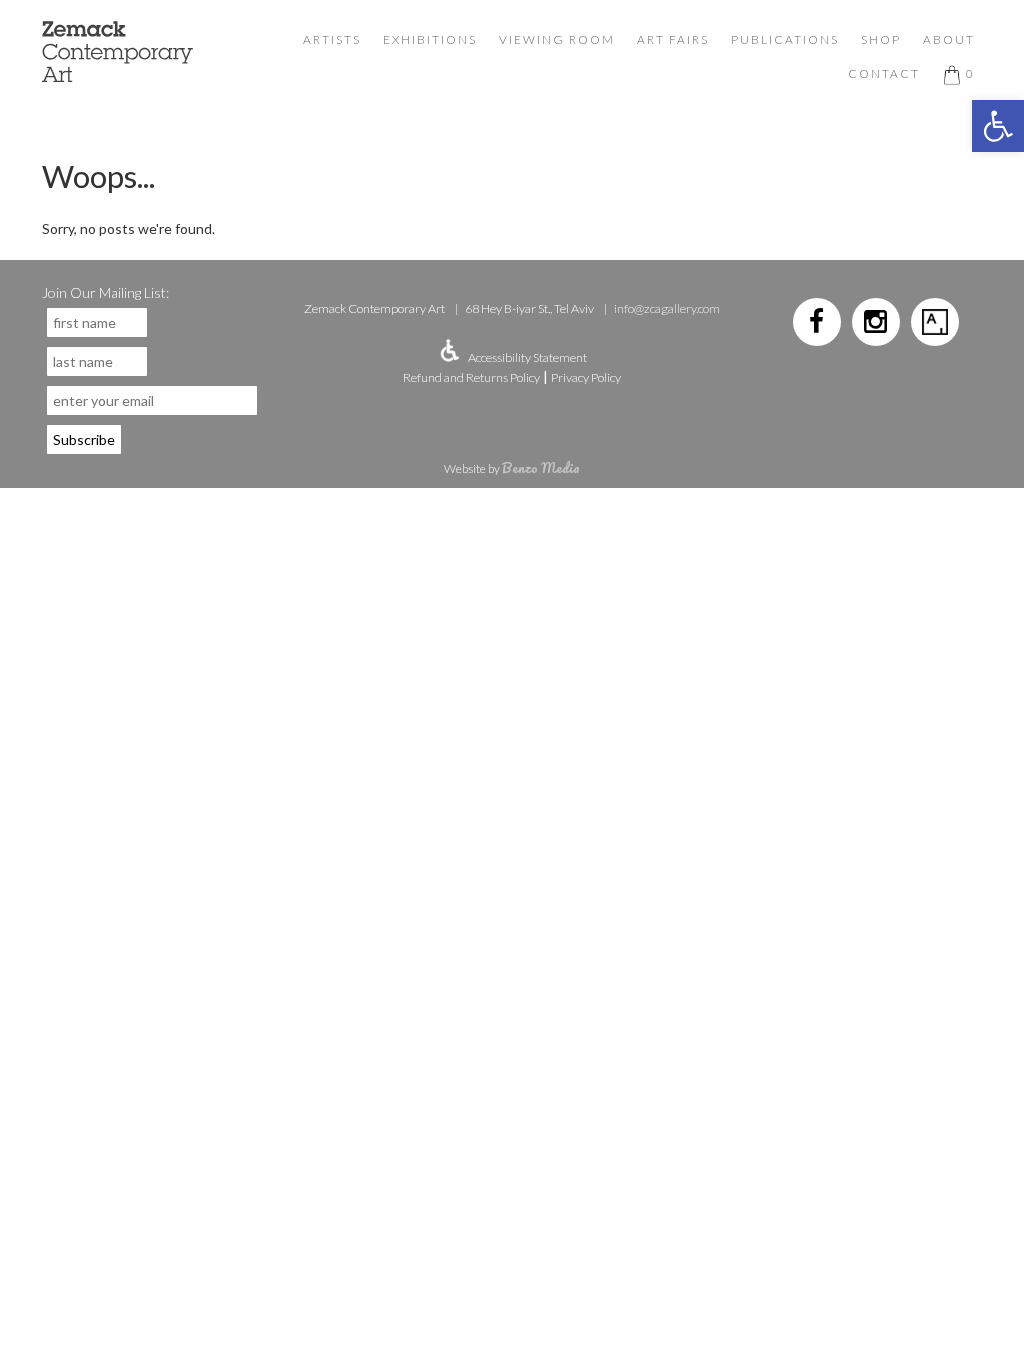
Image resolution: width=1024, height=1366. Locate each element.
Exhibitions (430, 39)
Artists (332, 39)
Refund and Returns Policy (471, 377)
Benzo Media (541, 467)
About (949, 39)
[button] (998, 126)
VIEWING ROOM (557, 39)
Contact (884, 73)
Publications (785, 39)
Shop (881, 39)
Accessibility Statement (527, 357)
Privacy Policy (586, 377)
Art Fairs (673, 39)
